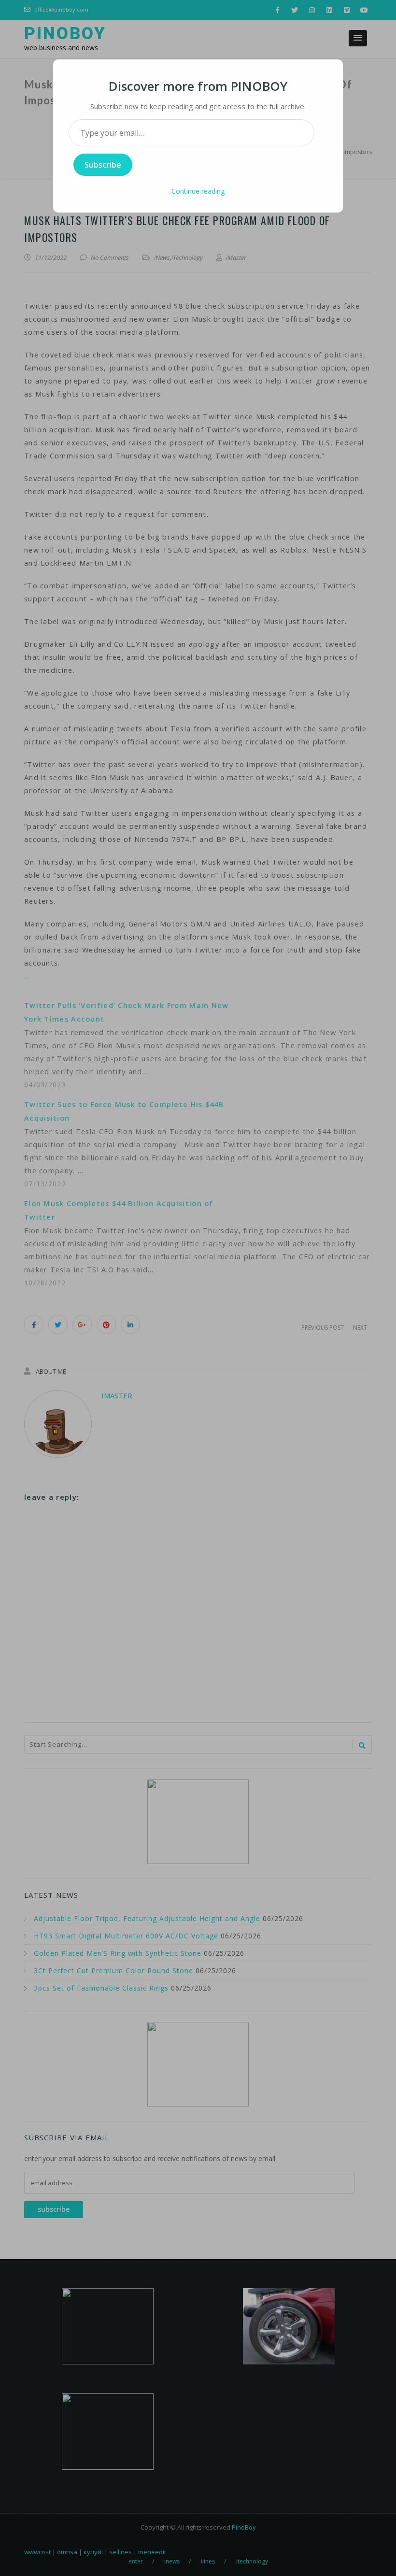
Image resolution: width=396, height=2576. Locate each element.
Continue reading (198, 191)
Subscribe (103, 165)
